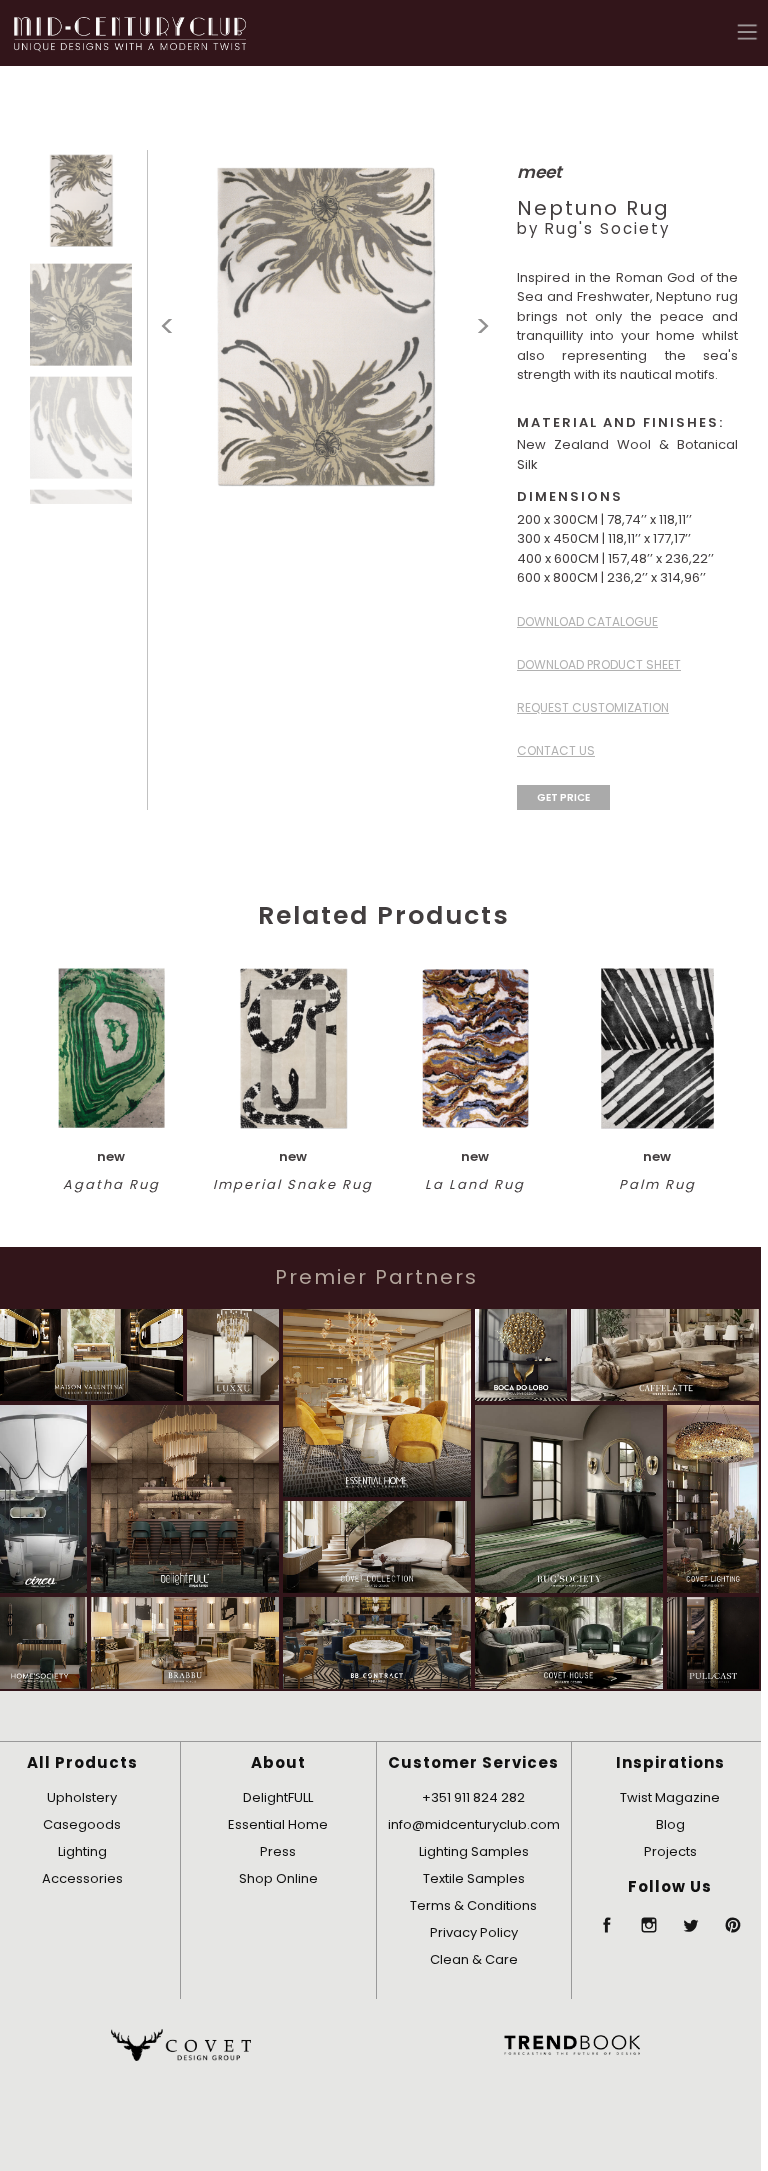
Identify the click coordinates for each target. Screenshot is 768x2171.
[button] (748, 31)
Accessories (82, 1878)
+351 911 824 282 (473, 1797)
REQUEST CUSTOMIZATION (593, 707)
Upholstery (82, 1797)
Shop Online (278, 1878)
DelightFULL (278, 1797)
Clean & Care (474, 1959)
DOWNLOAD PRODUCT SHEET (599, 664)
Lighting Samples (474, 1851)
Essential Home (278, 1824)
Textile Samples (474, 1878)
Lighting (82, 1851)
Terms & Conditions (473, 1905)
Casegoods (82, 1824)
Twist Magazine (670, 1797)
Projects (670, 1851)
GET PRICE (563, 797)
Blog (670, 1824)
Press (278, 1851)
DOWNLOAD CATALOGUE (587, 621)
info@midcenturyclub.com (474, 1824)
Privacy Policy (474, 1932)
